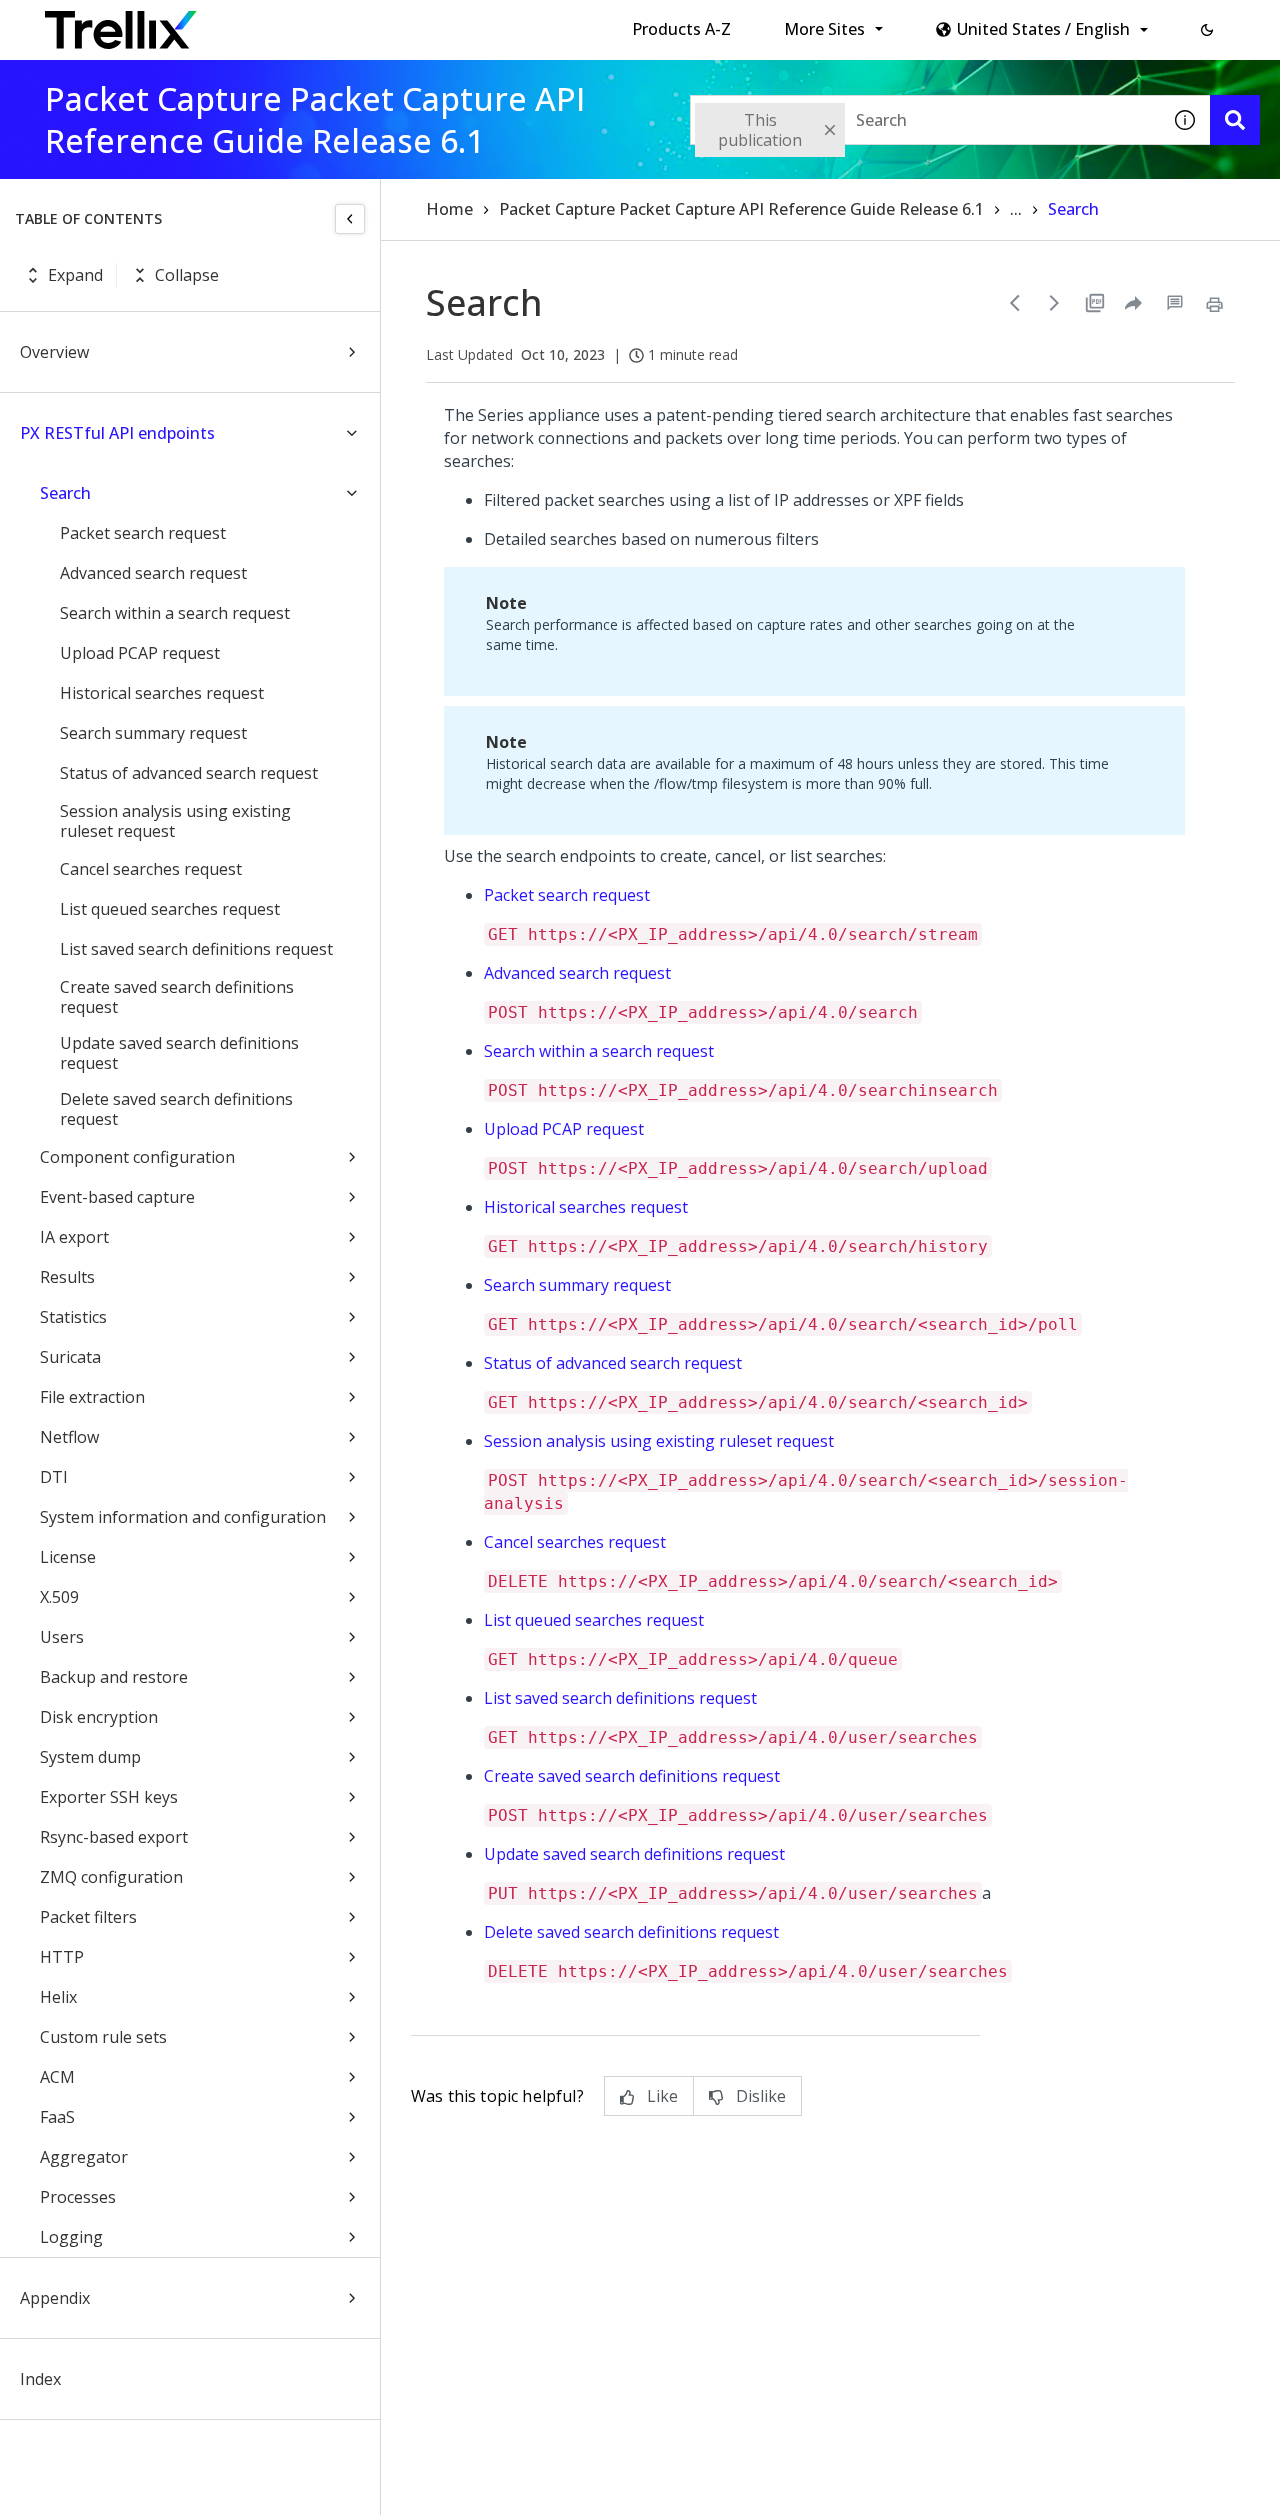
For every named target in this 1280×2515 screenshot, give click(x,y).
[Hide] (350, 219)
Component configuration (137, 1157)
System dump (90, 1757)
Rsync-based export (114, 1837)
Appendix (55, 2298)
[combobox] (925, 120)
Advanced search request (153, 573)
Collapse (187, 275)
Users (62, 1637)
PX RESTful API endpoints (117, 433)
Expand (75, 275)
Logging (71, 2237)
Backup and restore (114, 1677)
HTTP (62, 1957)
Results (67, 1277)
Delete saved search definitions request (176, 1109)
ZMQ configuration (111, 1877)
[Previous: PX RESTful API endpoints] (1015, 303)
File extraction (92, 1397)
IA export (74, 1237)
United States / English (1043, 29)
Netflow (69, 1437)
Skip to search (483, 23)
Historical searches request (162, 693)
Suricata (70, 1357)
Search (65, 493)
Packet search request (143, 533)
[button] (1207, 30)
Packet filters (88, 1917)
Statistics (73, 1317)
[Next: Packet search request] (1055, 303)
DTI (54, 1477)
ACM (57, 2077)
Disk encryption (99, 1717)
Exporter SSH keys (109, 1797)
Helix (58, 1997)
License (68, 1557)
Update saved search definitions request (179, 1053)
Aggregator (84, 2157)
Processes (78, 2197)
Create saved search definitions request (177, 997)
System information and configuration (183, 1517)
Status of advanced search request (189, 773)
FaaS (57, 2117)
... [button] (1016, 209)
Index (40, 2379)
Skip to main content (330, 23)
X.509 (59, 1597)
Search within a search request (175, 613)
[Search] (1235, 120)
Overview (54, 352)
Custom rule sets (103, 2037)
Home (449, 209)
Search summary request (153, 733)
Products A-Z (681, 29)
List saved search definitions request (196, 949)
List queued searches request (170, 909)
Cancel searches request (151, 869)
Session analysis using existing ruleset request (175, 821)
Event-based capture (117, 1197)
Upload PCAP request (140, 653)
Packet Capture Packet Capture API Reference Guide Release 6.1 (741, 209)
